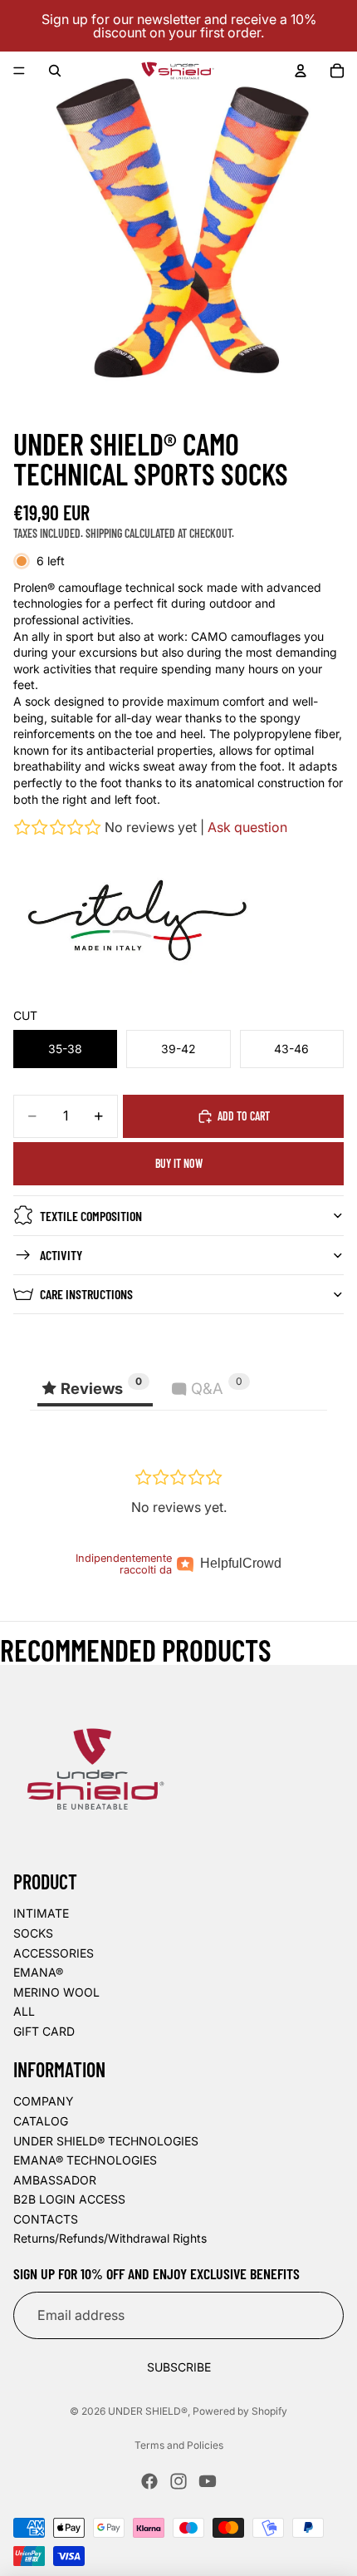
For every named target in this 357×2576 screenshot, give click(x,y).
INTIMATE (41, 1913)
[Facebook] (149, 2481)
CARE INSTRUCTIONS (86, 1294)
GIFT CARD (44, 2031)
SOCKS (33, 1933)
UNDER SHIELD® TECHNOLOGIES (106, 2141)
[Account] (301, 71)
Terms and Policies (179, 2445)
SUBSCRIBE (179, 2367)
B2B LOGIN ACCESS (69, 2199)
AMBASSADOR (55, 2180)
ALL (24, 2011)
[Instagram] (178, 2481)
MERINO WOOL (56, 1992)
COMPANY (44, 2101)
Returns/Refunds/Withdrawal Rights (110, 2238)
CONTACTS (46, 2219)
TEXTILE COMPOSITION (91, 1216)
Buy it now (179, 1163)
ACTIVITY (61, 1255)
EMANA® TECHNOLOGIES (85, 2160)
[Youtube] (208, 2481)
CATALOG (41, 2121)
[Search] (55, 71)
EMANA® (38, 1972)
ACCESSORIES (54, 1953)
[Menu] (19, 71)
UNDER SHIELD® (148, 2411)
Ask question (247, 827)
